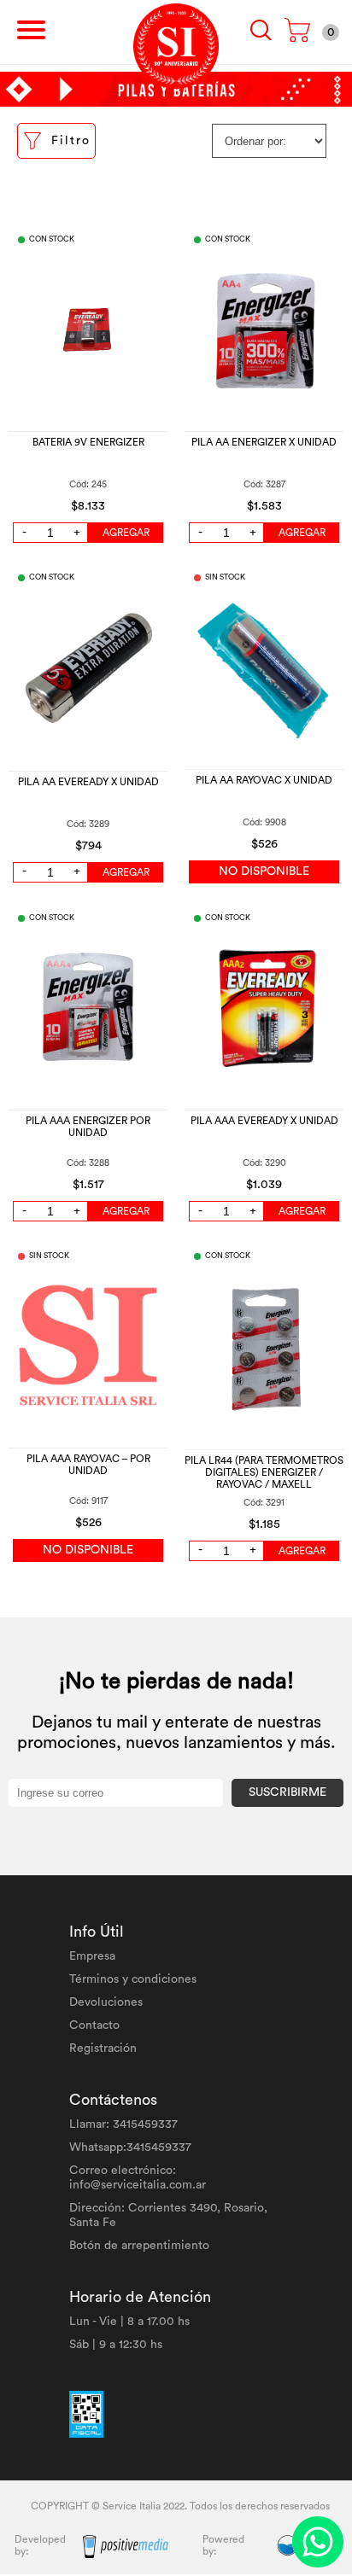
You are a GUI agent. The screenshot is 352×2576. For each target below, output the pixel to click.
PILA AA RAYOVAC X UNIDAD (264, 780)
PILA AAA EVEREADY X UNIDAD (264, 1121)
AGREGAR (126, 533)
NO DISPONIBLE (264, 871)
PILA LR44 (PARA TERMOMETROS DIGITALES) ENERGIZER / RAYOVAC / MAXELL (264, 1472)
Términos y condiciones (133, 1979)
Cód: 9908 (264, 822)
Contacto (94, 2025)
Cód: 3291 (264, 1503)
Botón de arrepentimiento (139, 2246)
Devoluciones (106, 2002)
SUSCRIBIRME (287, 1792)
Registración (103, 2049)
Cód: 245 (88, 484)
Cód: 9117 (88, 1501)
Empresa (92, 1956)
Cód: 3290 (264, 1163)
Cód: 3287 (264, 484)
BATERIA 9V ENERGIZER (88, 442)
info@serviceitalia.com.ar (138, 2185)
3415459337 (145, 2124)
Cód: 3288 (88, 1163)
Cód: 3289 (88, 824)
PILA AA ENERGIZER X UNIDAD (264, 442)
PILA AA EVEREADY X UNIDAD (88, 782)
